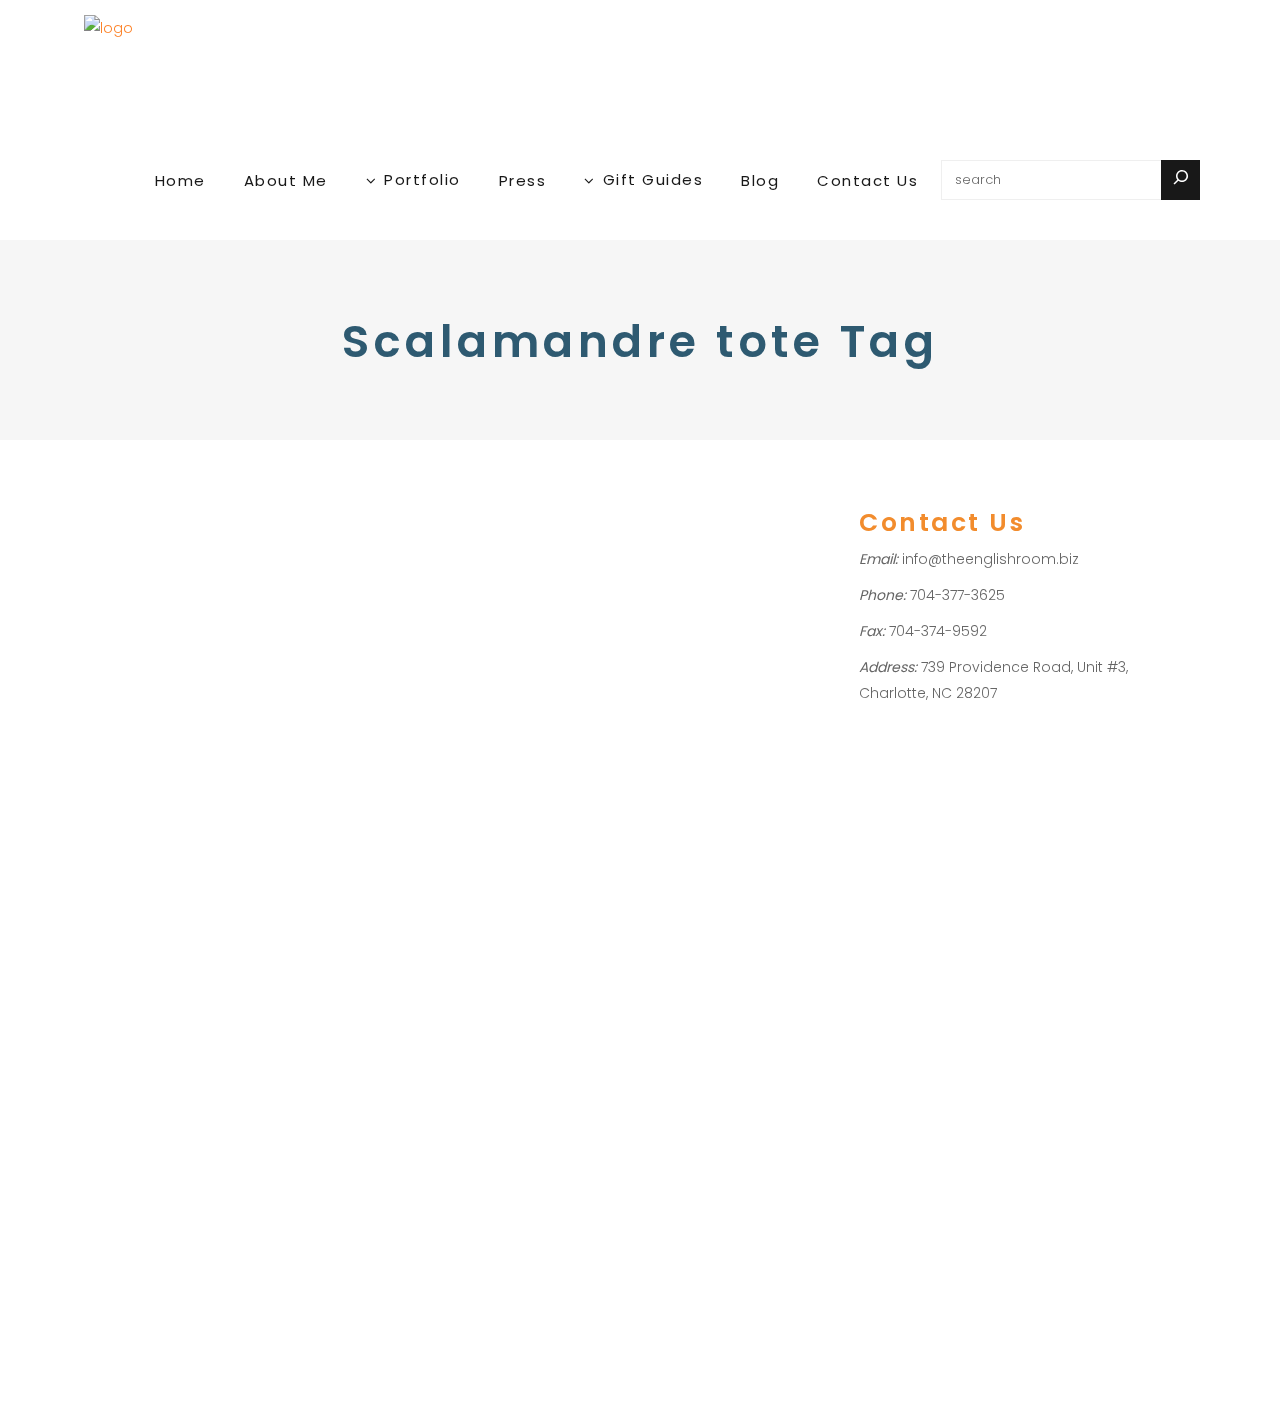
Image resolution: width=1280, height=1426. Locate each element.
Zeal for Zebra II (181, 784)
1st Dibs (114, 914)
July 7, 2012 (122, 728)
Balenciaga (181, 914)
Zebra (109, 861)
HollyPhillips (146, 888)
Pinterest (118, 1018)
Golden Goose (204, 940)
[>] (1180, 180)
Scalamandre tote (190, 1044)
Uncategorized (200, 835)
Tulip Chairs (202, 1096)
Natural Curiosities (191, 992)
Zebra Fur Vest (137, 1122)
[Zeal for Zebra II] (191, 581)
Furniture (118, 835)
